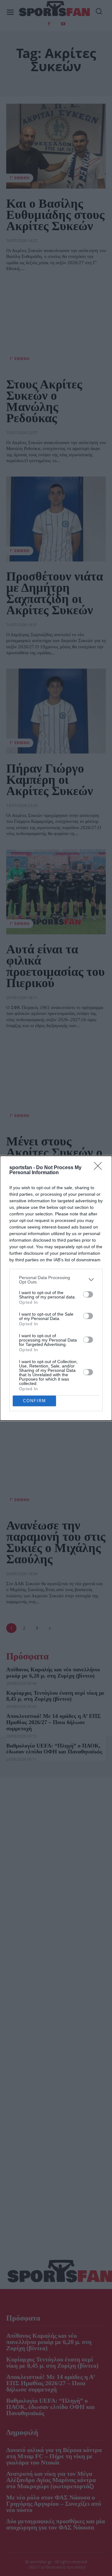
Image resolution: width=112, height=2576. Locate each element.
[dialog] (56, 1288)
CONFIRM (35, 1401)
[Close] (100, 1168)
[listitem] (56, 1280)
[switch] (88, 1294)
